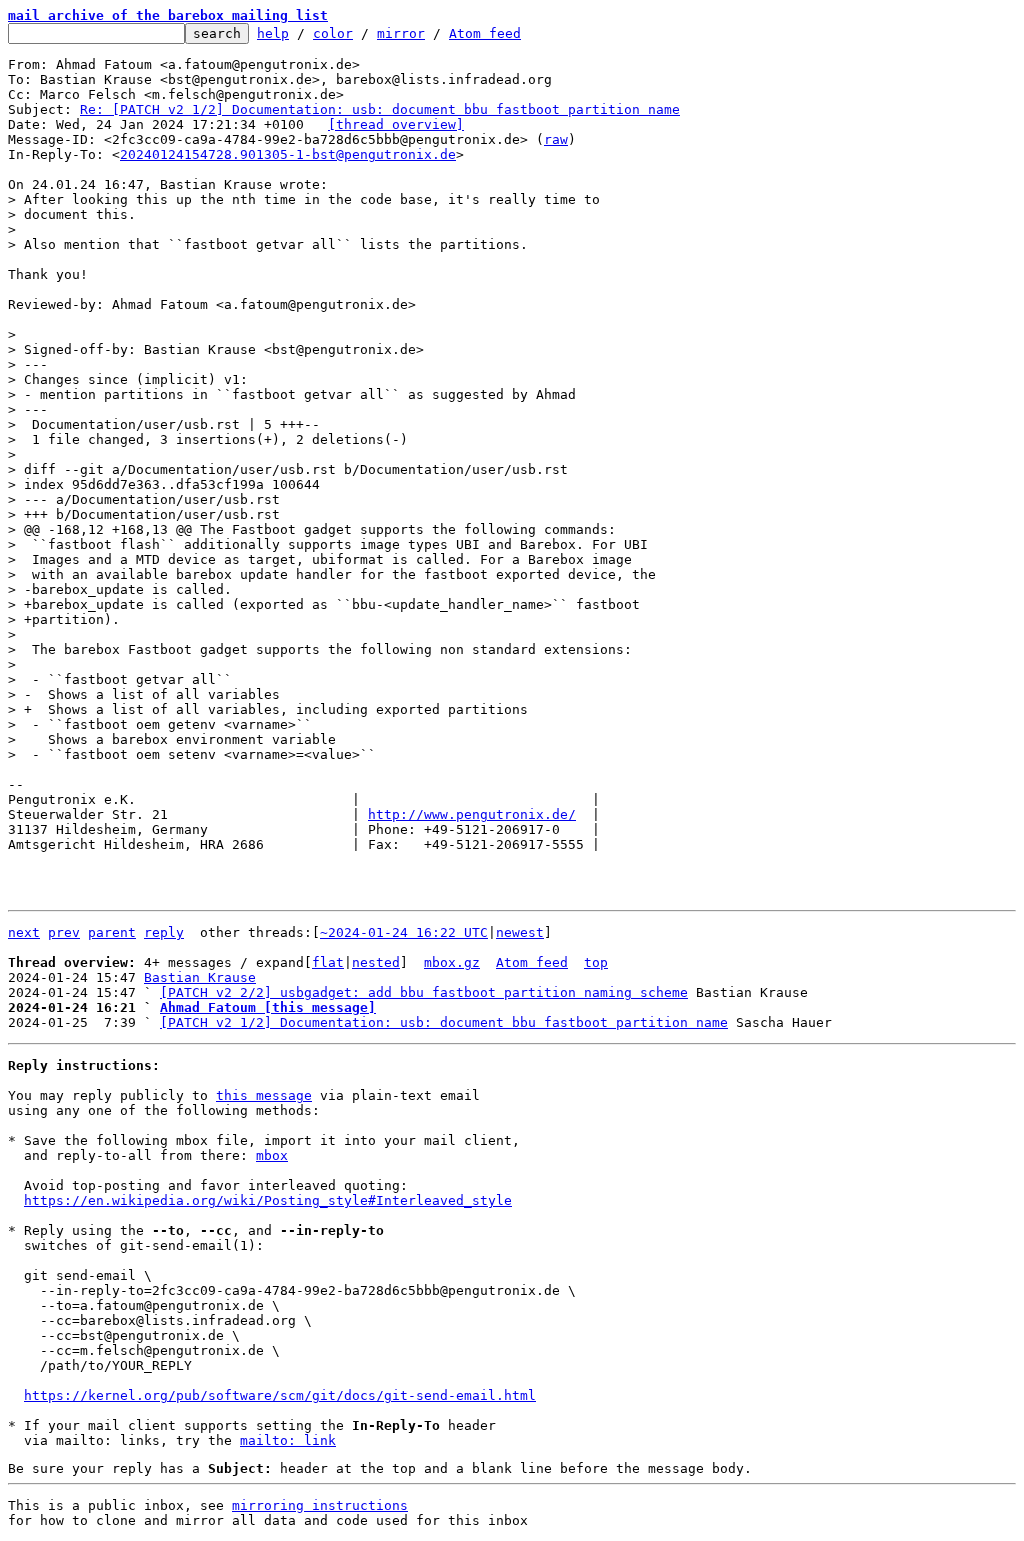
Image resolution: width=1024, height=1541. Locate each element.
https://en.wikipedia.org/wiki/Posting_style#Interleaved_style (268, 1200)
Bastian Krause (200, 977)
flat (328, 962)
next (24, 932)
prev (64, 932)
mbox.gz (452, 962)
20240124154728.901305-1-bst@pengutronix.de (288, 154)
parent (112, 932)
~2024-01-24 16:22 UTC (404, 932)
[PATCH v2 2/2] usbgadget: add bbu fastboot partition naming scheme (424, 992)
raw (556, 139)
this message (264, 1095)
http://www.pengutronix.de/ (472, 814)
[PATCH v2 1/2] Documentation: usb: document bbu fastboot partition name (444, 1022)
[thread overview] (396, 124)
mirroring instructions (320, 1505)
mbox (272, 1155)
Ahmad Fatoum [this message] (268, 1007)
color (333, 33)
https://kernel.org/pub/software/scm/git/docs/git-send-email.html (280, 1395)
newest (520, 932)
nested (376, 962)
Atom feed (485, 33)
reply (164, 932)
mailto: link (288, 1440)
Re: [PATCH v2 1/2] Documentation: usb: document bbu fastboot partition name (380, 109)
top (596, 962)
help (273, 33)
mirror (401, 33)
